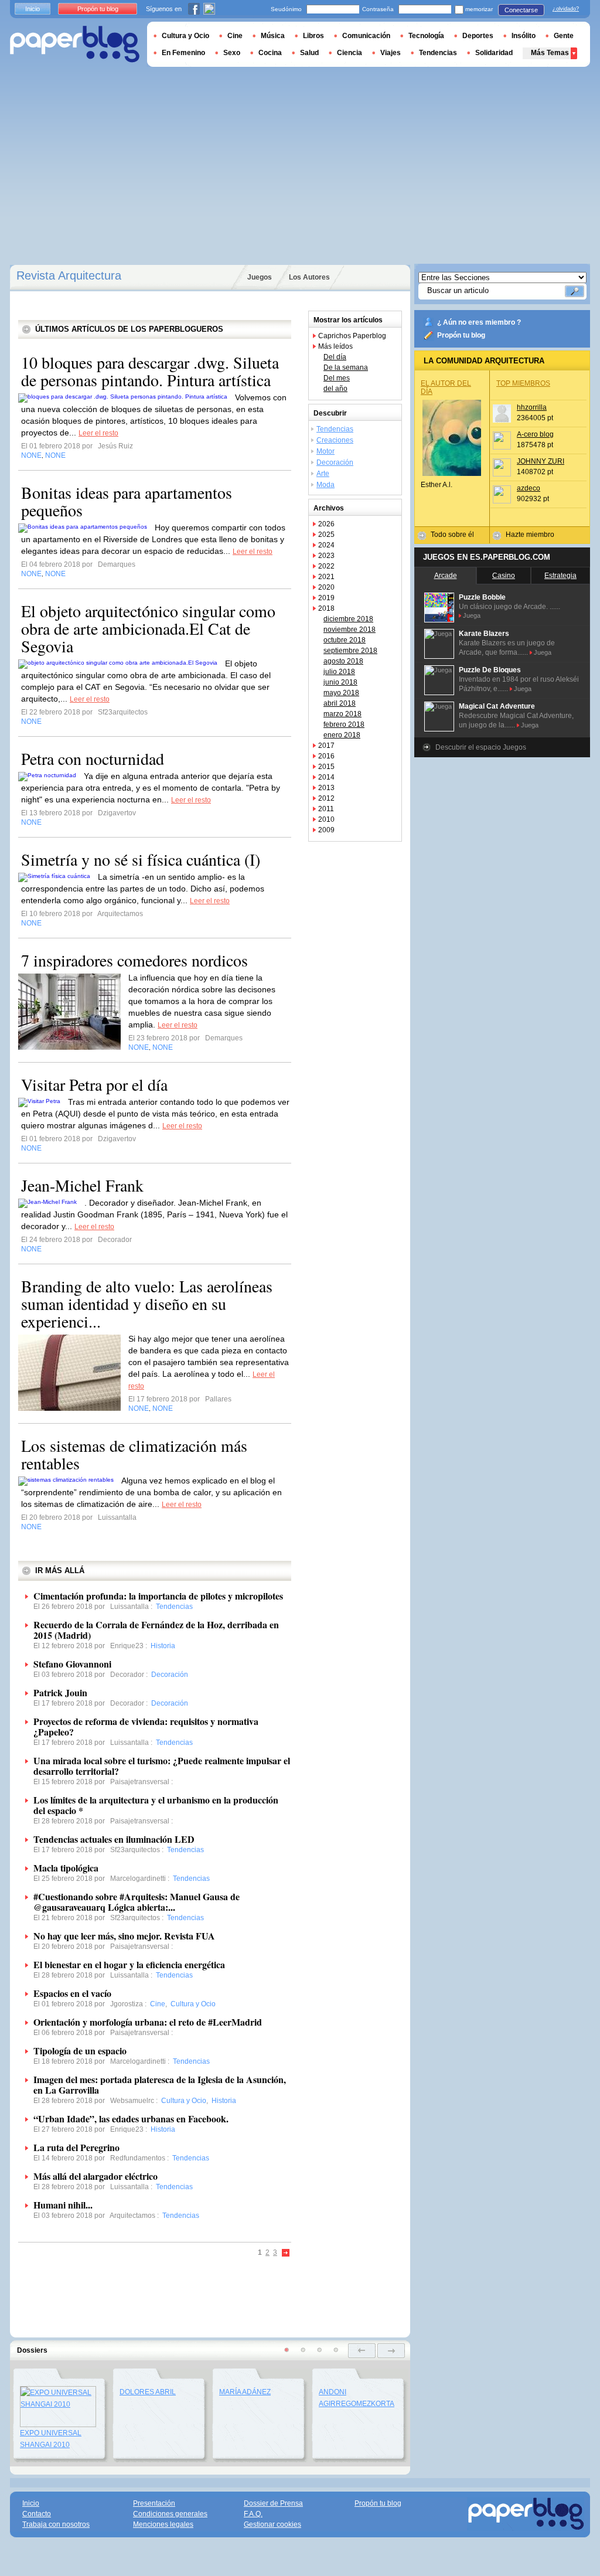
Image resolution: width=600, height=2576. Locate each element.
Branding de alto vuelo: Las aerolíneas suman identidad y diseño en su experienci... (147, 1304)
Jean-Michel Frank (82, 1185)
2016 (326, 756)
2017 (326, 746)
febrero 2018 (344, 724)
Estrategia (560, 576)
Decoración (335, 462)
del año (335, 389)
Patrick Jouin (60, 1692)
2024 (326, 545)
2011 (326, 809)
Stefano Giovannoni (72, 1664)
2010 (326, 819)
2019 (326, 598)
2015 (326, 767)
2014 (326, 777)
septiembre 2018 (350, 651)
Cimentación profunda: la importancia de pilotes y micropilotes (158, 1596)
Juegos (260, 277)
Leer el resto (98, 433)
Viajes (391, 53)
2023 (326, 556)
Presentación (154, 2503)
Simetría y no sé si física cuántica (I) (141, 859)
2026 (326, 524)
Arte (323, 474)
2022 (326, 566)
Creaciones (335, 440)
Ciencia (350, 53)
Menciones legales (163, 2524)
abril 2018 (340, 703)
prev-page (362, 2351)
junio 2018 (340, 682)
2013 (326, 788)
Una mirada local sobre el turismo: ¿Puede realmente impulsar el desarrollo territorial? (162, 1766)
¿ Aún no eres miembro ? (479, 322)
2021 (326, 577)
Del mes (337, 378)
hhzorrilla (532, 407)
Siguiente (286, 2253)
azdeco (529, 488)
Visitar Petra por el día (94, 1084)
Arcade (446, 576)
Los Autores (309, 277)
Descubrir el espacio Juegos (481, 747)
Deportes (478, 36)
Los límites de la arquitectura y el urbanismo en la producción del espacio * (156, 1805)
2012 (326, 798)
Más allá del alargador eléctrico (96, 2176)
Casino (504, 576)
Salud (309, 53)
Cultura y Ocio (185, 36)
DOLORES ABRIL (148, 2392)
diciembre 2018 (348, 619)
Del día (335, 357)
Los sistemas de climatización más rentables (134, 1454)
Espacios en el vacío (72, 1993)
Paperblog (75, 44)
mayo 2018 (341, 693)
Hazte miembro (530, 535)
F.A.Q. (253, 2514)
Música (273, 36)
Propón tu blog (461, 335)
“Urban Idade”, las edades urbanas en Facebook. (131, 2119)
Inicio (33, 9)
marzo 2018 (342, 714)
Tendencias (335, 429)
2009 (326, 830)
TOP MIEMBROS (523, 383)
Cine (235, 36)
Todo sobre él (452, 535)
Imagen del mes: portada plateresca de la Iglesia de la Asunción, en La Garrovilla (160, 2085)
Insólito (524, 36)
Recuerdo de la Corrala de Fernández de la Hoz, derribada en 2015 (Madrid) (156, 1630)
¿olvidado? (566, 9)
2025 (326, 535)
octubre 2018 (345, 640)
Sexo (232, 53)
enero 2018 (342, 735)
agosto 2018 (343, 661)
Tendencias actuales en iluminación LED (114, 1839)
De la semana (346, 367)
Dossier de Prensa (273, 2503)
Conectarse (521, 10)
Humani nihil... (63, 2205)
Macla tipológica (66, 1868)
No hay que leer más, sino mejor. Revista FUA (124, 1936)
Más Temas (550, 53)
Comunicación (366, 36)
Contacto (37, 2514)
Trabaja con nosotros (56, 2524)
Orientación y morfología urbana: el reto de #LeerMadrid (148, 2022)
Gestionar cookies (272, 2524)
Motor (325, 451)
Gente (564, 36)
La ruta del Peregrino (76, 2147)
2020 (326, 587)
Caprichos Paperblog (352, 336)
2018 (326, 608)
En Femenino (183, 53)
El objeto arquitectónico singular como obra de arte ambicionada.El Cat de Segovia (148, 628)
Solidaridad (494, 53)
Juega (472, 615)
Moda (325, 485)
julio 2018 (339, 672)
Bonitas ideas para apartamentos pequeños (127, 501)
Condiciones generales (170, 2514)
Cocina (270, 53)
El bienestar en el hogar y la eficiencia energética (129, 1964)
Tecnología (426, 36)
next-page (391, 2351)
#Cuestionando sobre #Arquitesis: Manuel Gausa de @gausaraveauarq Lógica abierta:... (137, 1902)
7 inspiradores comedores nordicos (134, 960)
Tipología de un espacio (80, 2051)
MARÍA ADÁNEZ (245, 2392)
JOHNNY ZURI (541, 461)
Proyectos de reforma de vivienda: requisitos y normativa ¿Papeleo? (146, 1726)
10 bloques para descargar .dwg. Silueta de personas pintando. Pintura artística (150, 371)
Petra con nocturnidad (93, 758)
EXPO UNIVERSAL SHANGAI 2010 (51, 2439)
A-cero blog (535, 434)
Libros (313, 36)
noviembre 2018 (350, 629)
